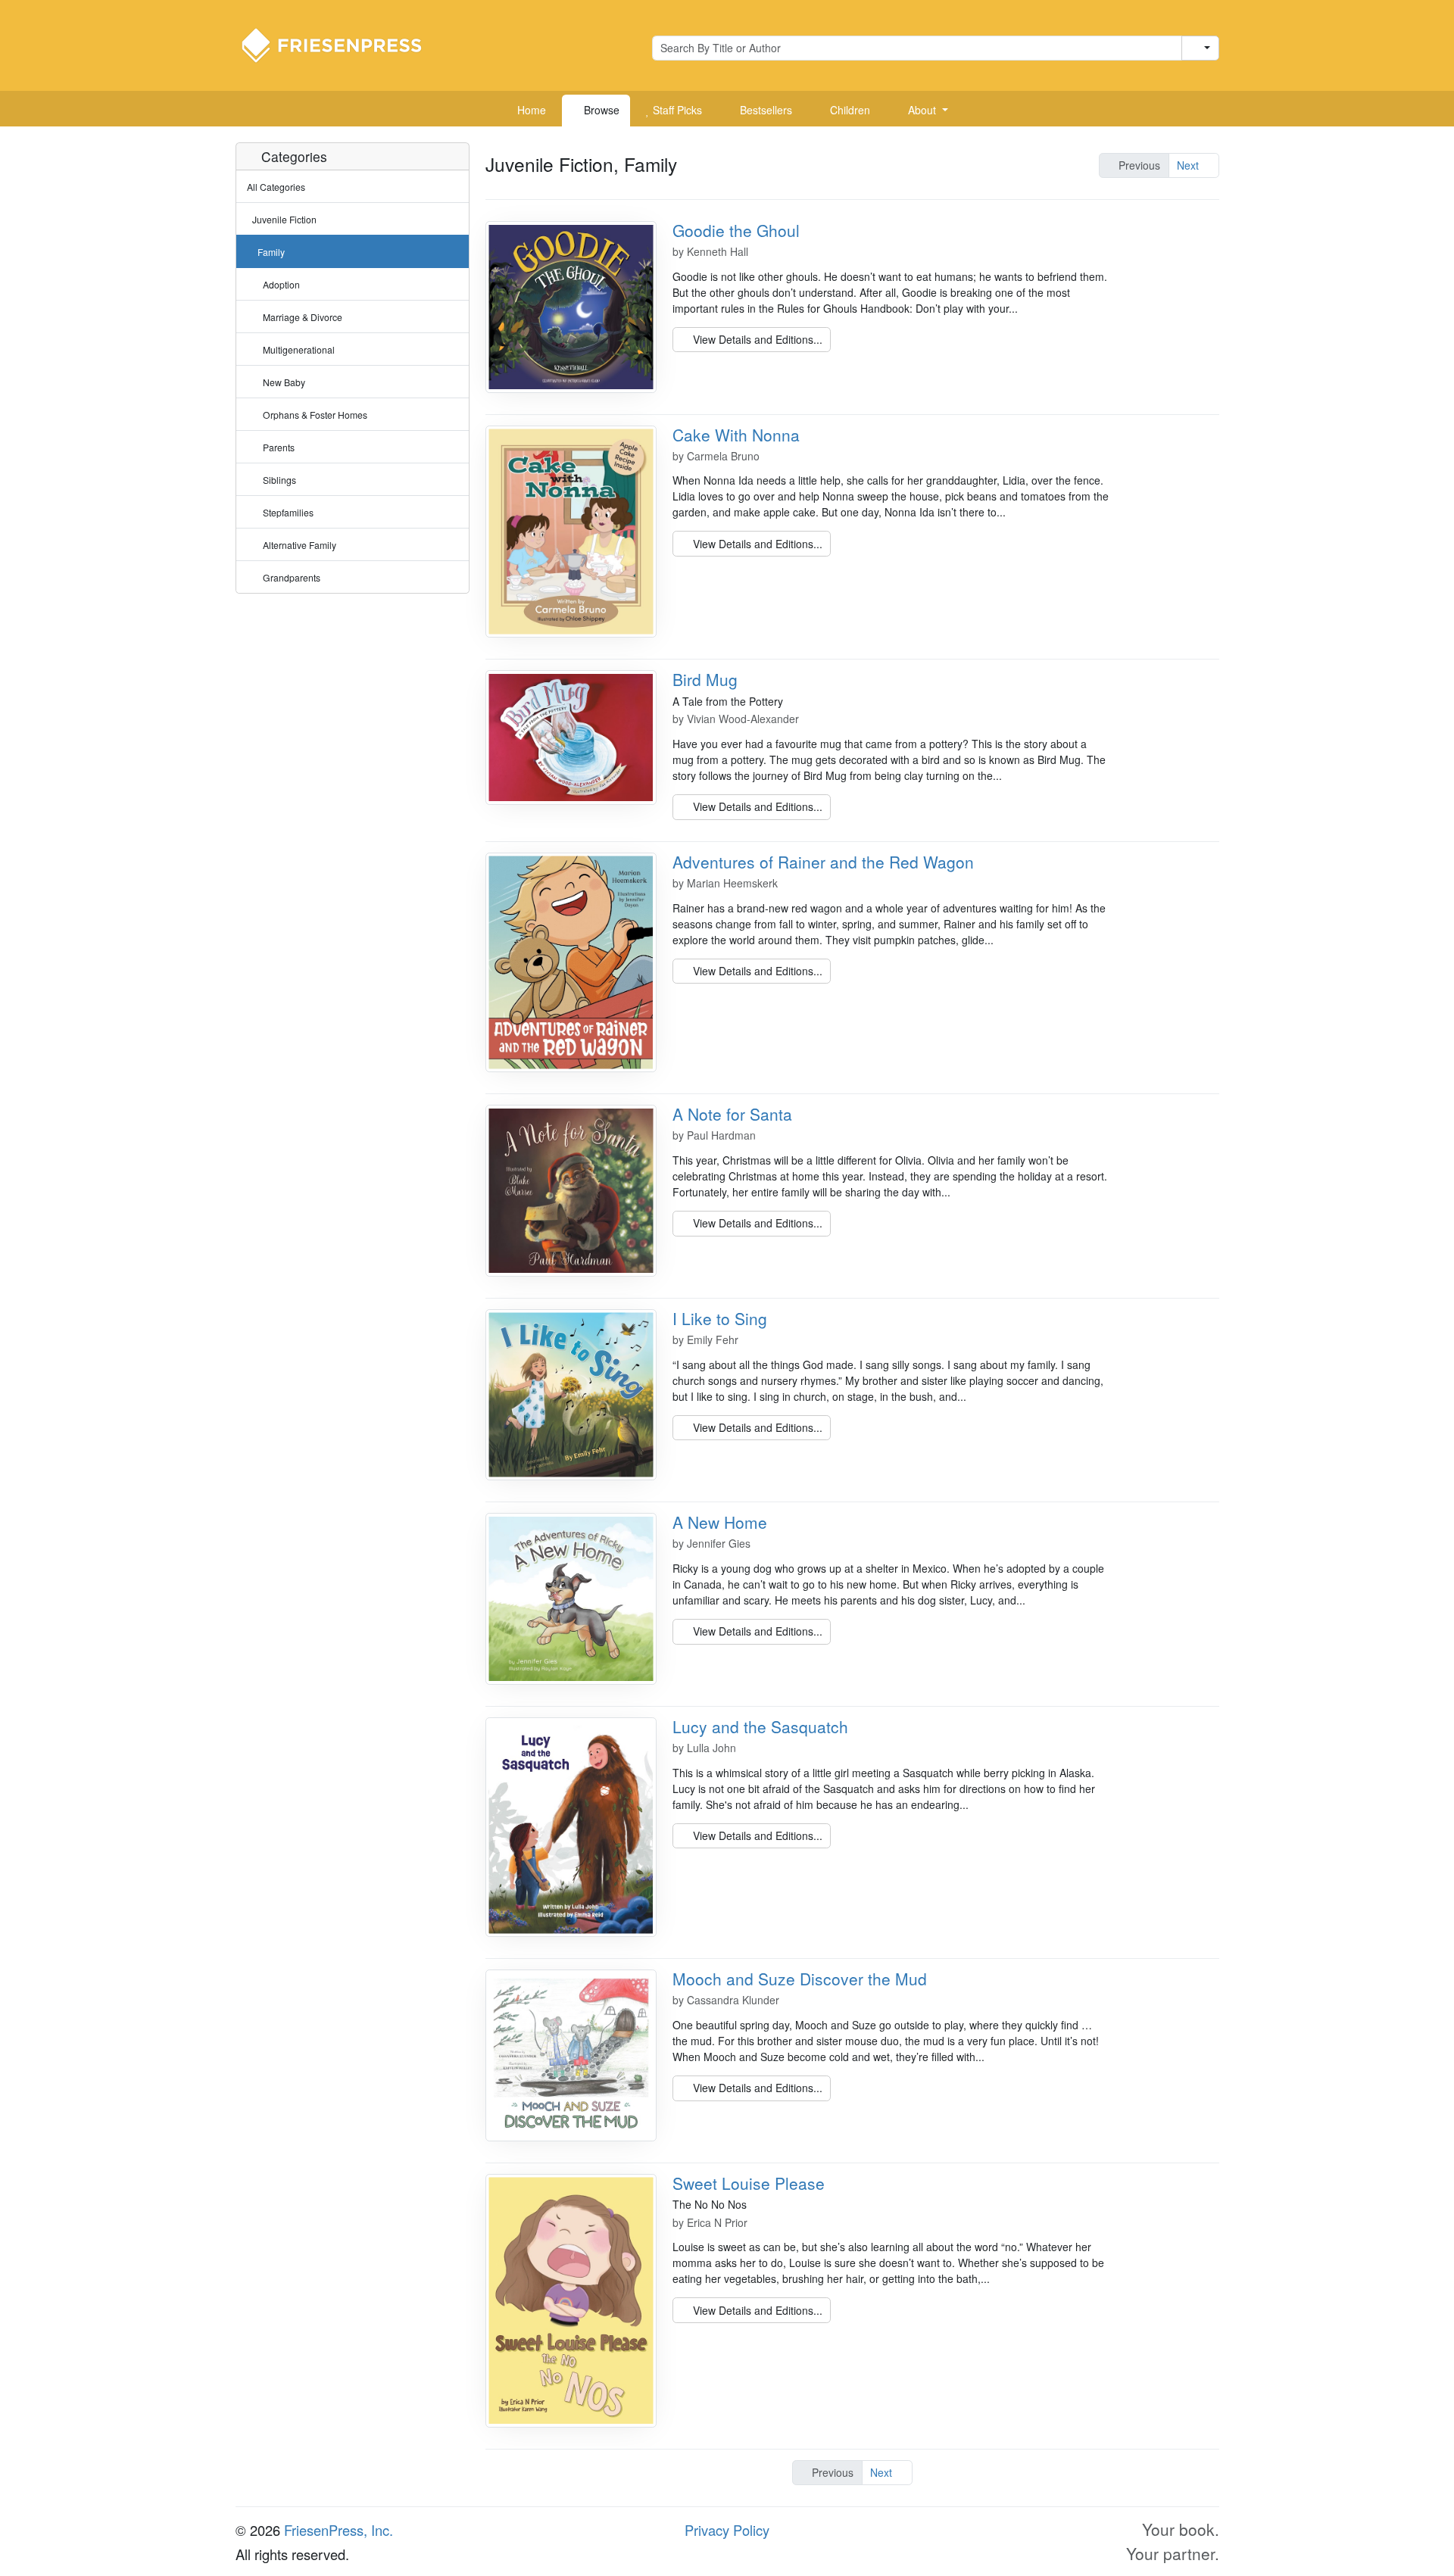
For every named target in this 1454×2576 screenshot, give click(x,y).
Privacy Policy (727, 2530)
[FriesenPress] (342, 44)
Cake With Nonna (736, 435)
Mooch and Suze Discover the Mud (800, 1979)
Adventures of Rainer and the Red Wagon (823, 862)
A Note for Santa (732, 1114)
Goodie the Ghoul (736, 230)
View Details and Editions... (756, 339)
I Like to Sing (720, 1318)
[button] (922, 111)
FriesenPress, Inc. (339, 2530)
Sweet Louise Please (749, 2183)
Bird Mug (705, 679)
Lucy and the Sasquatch (760, 1726)
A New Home (720, 1522)
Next (1189, 165)
